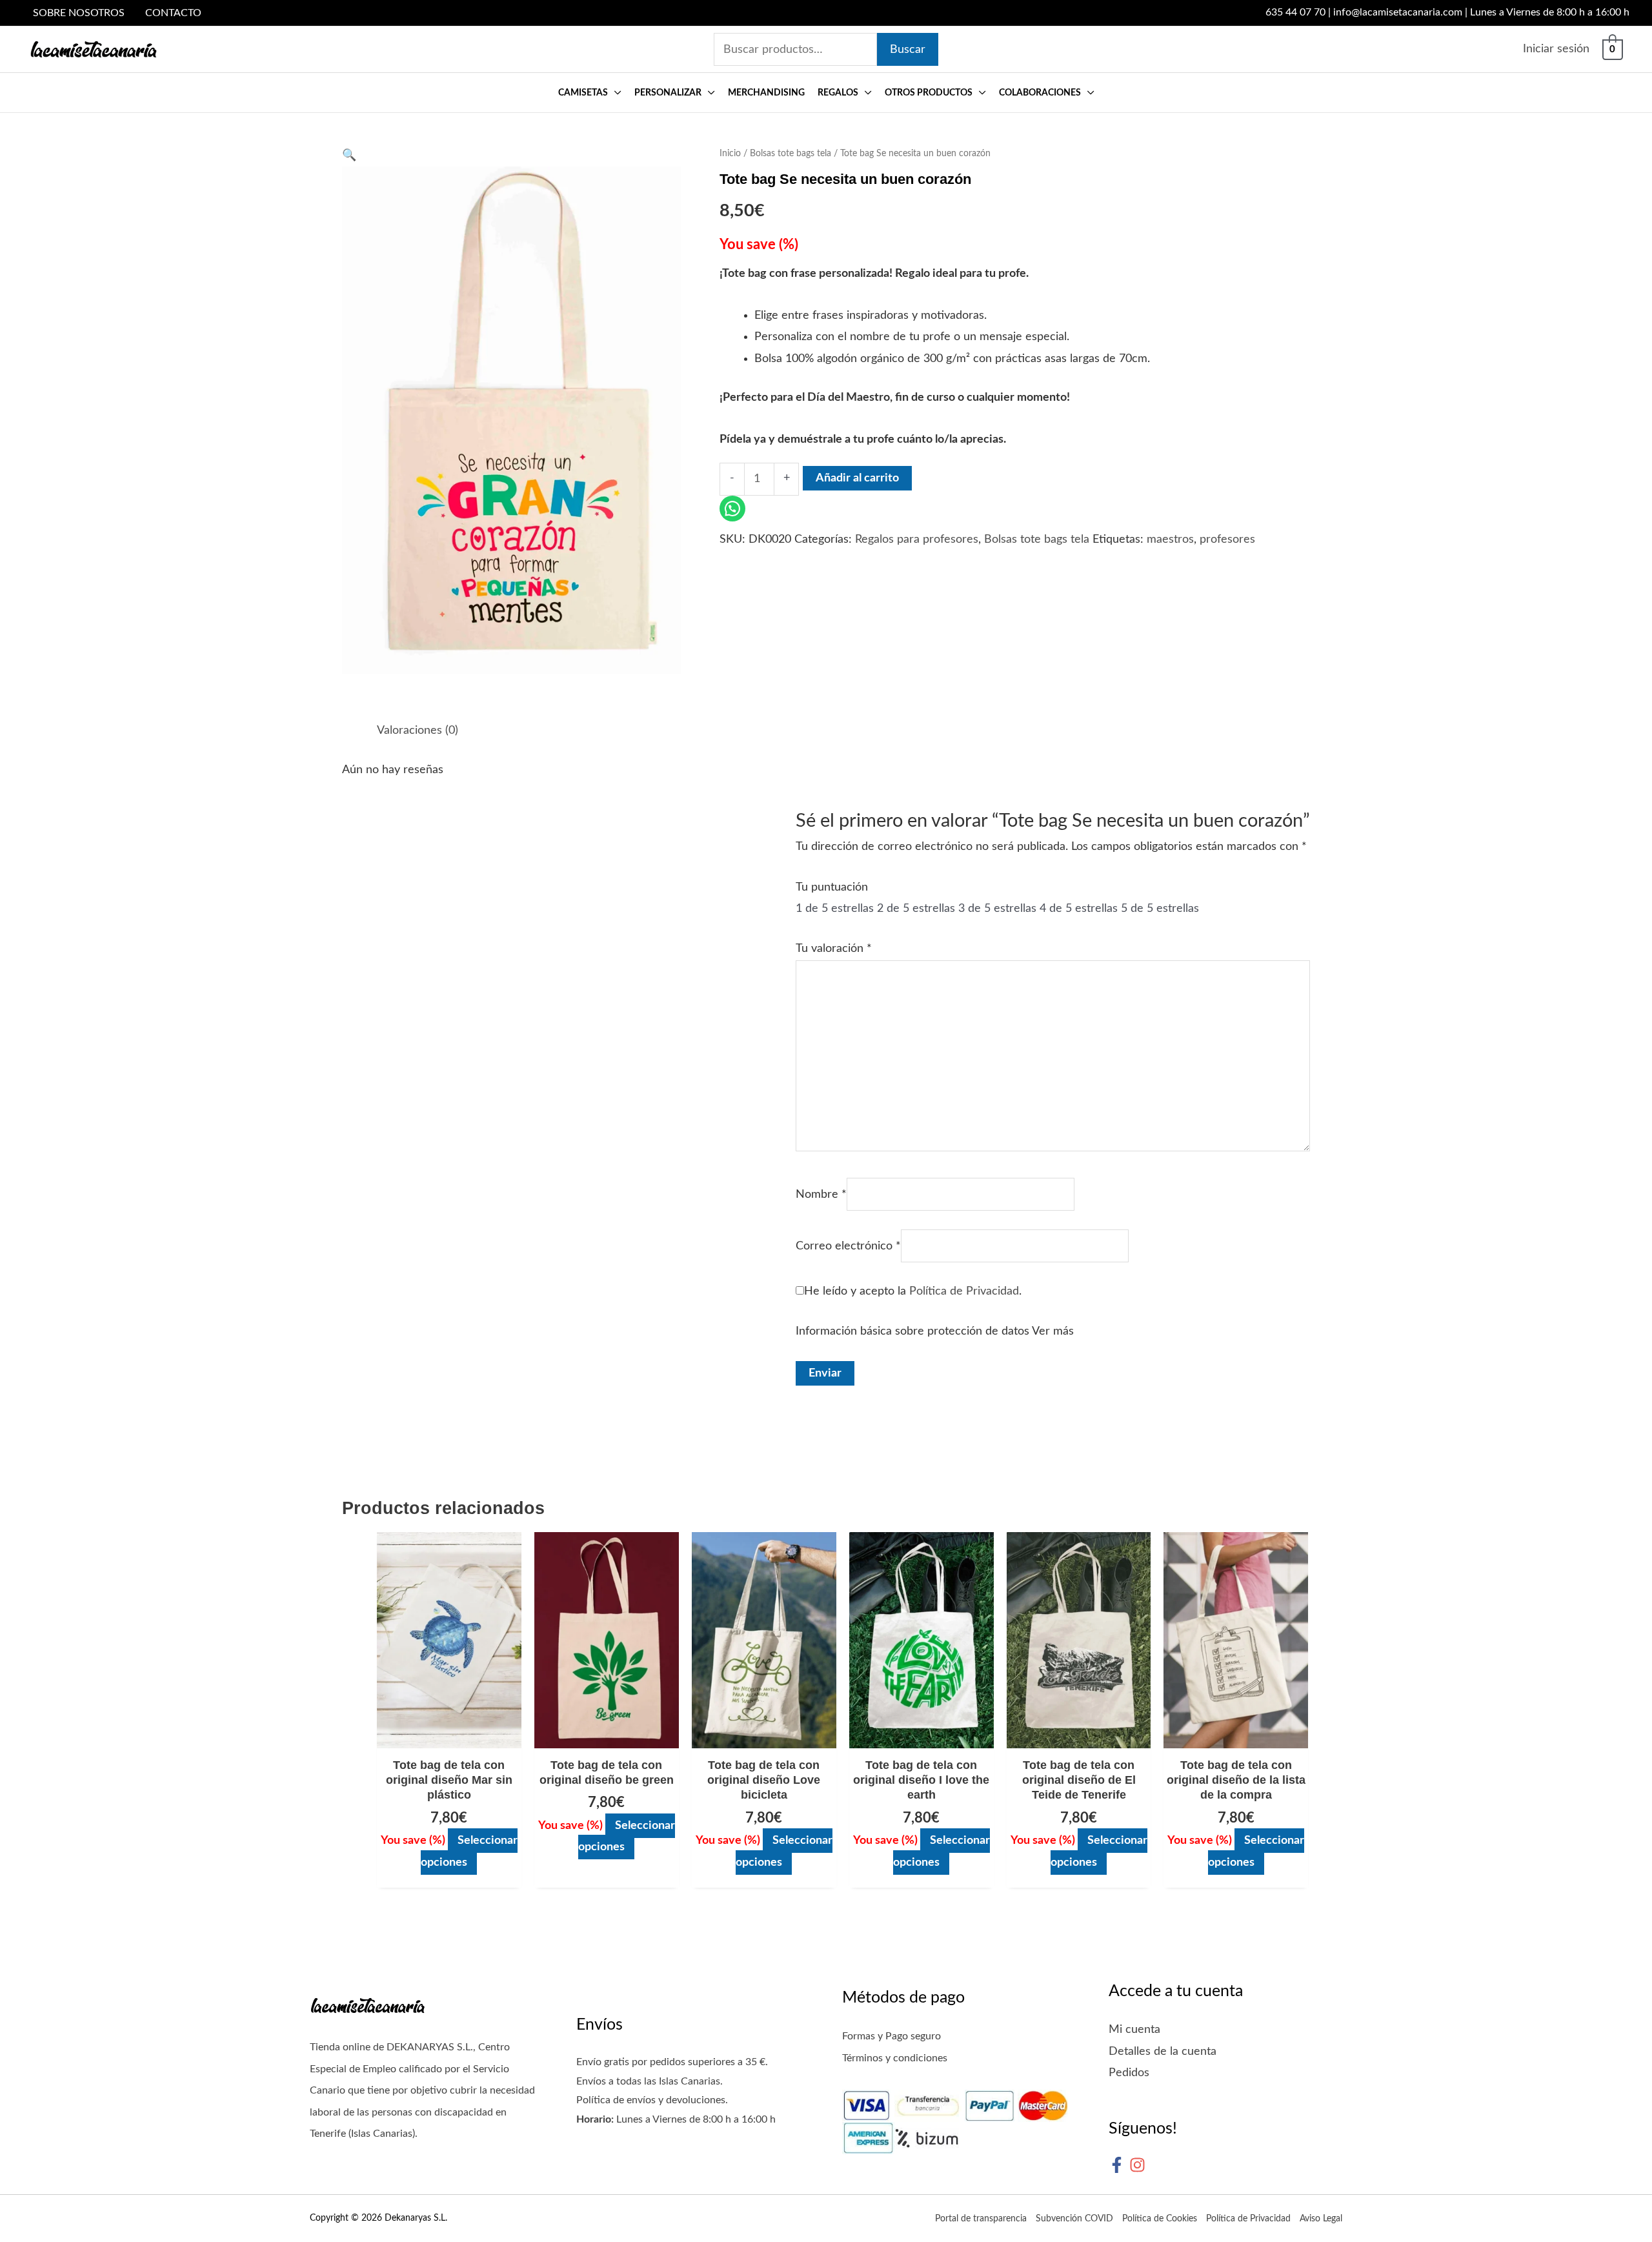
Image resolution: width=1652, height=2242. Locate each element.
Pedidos (1129, 2073)
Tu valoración (834, 949)
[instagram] (1140, 2165)
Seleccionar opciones (469, 1851)
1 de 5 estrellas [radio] (835, 909)
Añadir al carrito (857, 478)
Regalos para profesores (917, 540)
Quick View (449, 1735)
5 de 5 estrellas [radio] (1160, 909)
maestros (1170, 540)
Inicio (730, 154)
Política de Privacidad (964, 1291)
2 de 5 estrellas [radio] (916, 909)
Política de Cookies (1160, 2219)
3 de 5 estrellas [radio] (997, 909)
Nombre (821, 1195)
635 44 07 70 (1295, 12)
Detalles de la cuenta (1163, 2052)
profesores (1227, 540)
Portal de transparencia (981, 2219)
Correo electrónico (848, 1246)
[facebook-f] (1119, 2165)
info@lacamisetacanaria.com (1398, 12)
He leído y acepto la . (913, 1291)
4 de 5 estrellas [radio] (1079, 909)
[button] (615, 93)
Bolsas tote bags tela (791, 154)
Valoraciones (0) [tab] (418, 731)
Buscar (908, 50)
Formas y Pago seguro (891, 2036)
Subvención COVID (1074, 2219)
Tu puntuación (832, 887)
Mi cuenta (1134, 2030)
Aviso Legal (1321, 2219)
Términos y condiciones (895, 2058)
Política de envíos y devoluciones (651, 2100)
